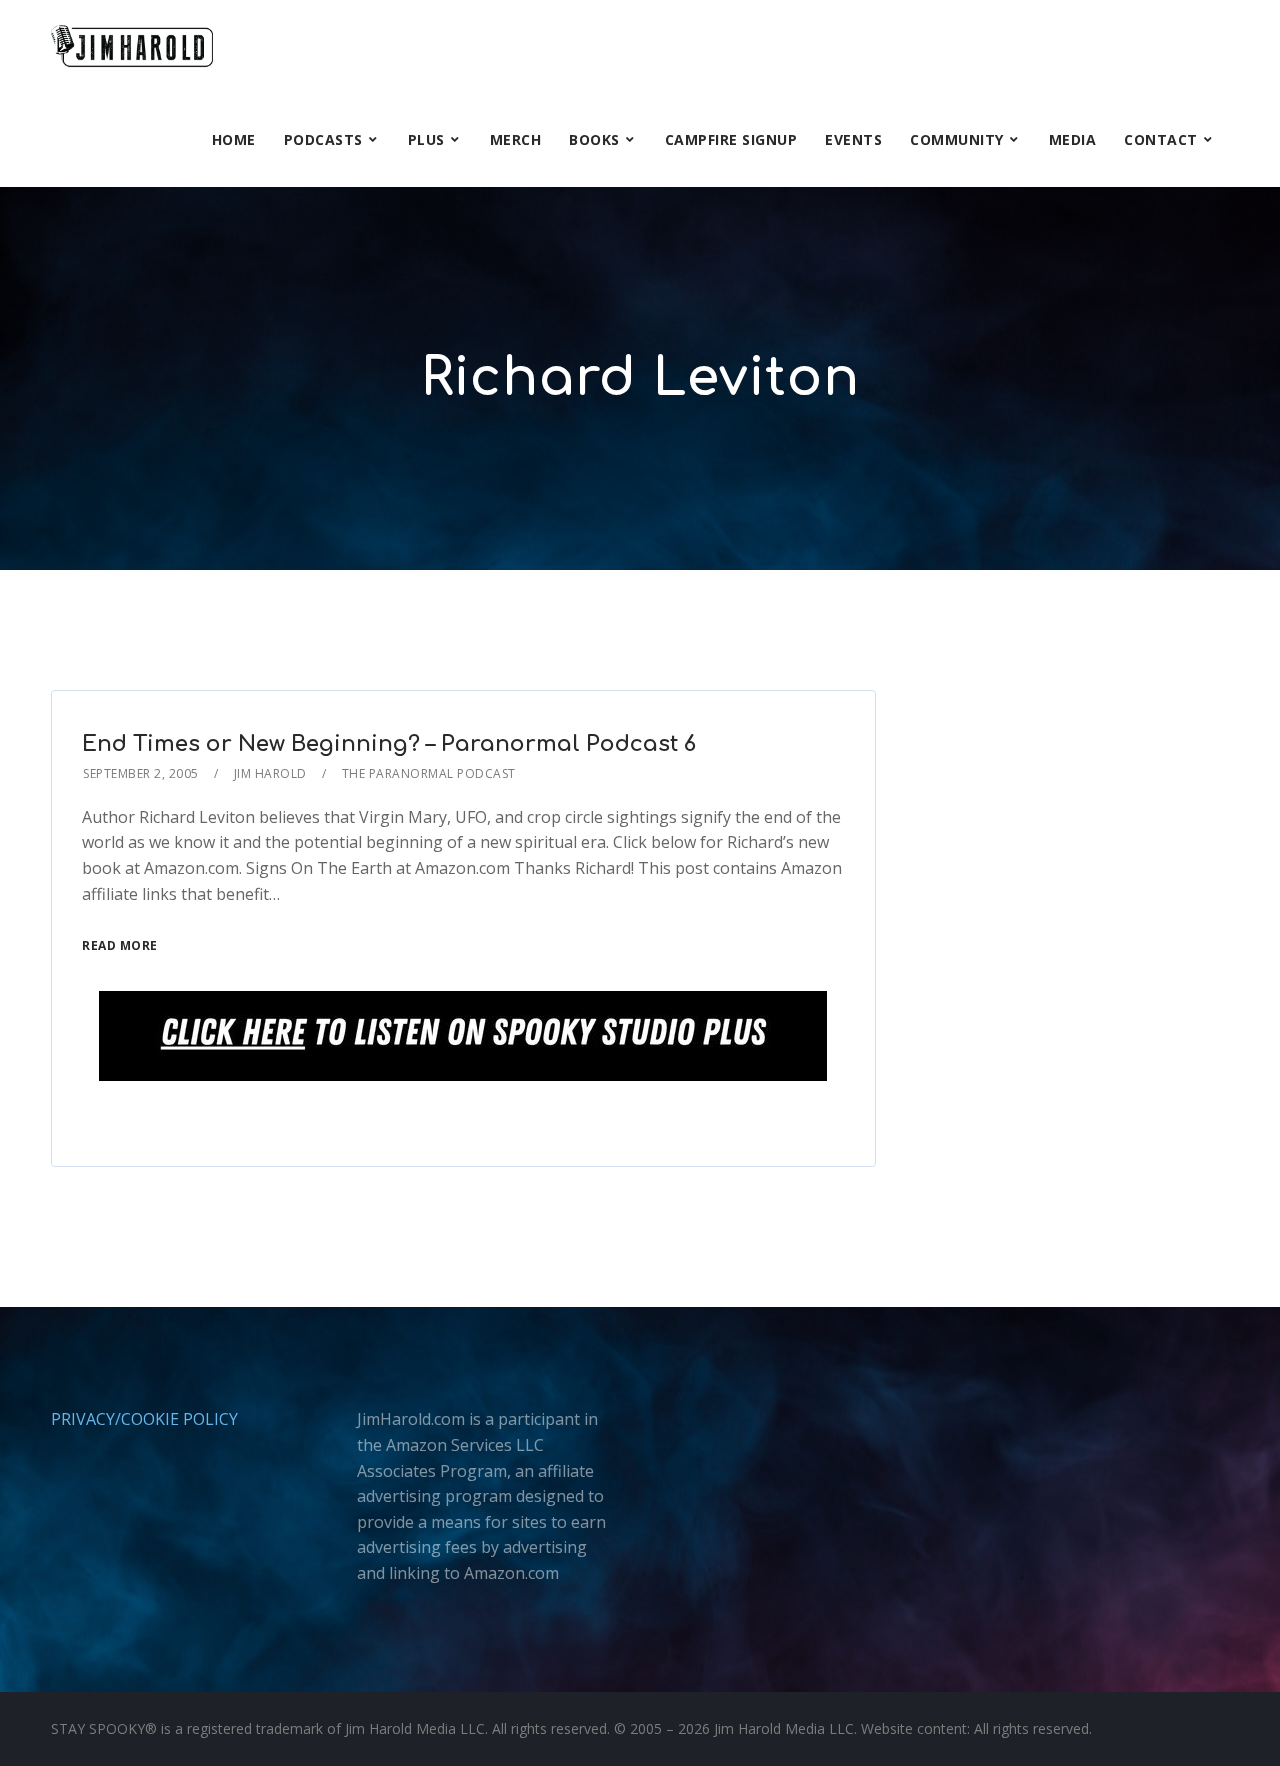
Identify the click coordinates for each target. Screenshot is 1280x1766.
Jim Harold (270, 773)
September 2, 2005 (141, 773)
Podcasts (323, 139)
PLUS (426, 139)
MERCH (516, 139)
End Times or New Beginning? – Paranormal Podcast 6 (389, 744)
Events (853, 139)
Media (1073, 139)
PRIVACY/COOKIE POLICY (144, 1419)
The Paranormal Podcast (429, 773)
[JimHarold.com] (132, 46)
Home (234, 139)
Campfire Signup (731, 139)
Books (594, 139)
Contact (1161, 139)
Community (957, 139)
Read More (120, 945)
